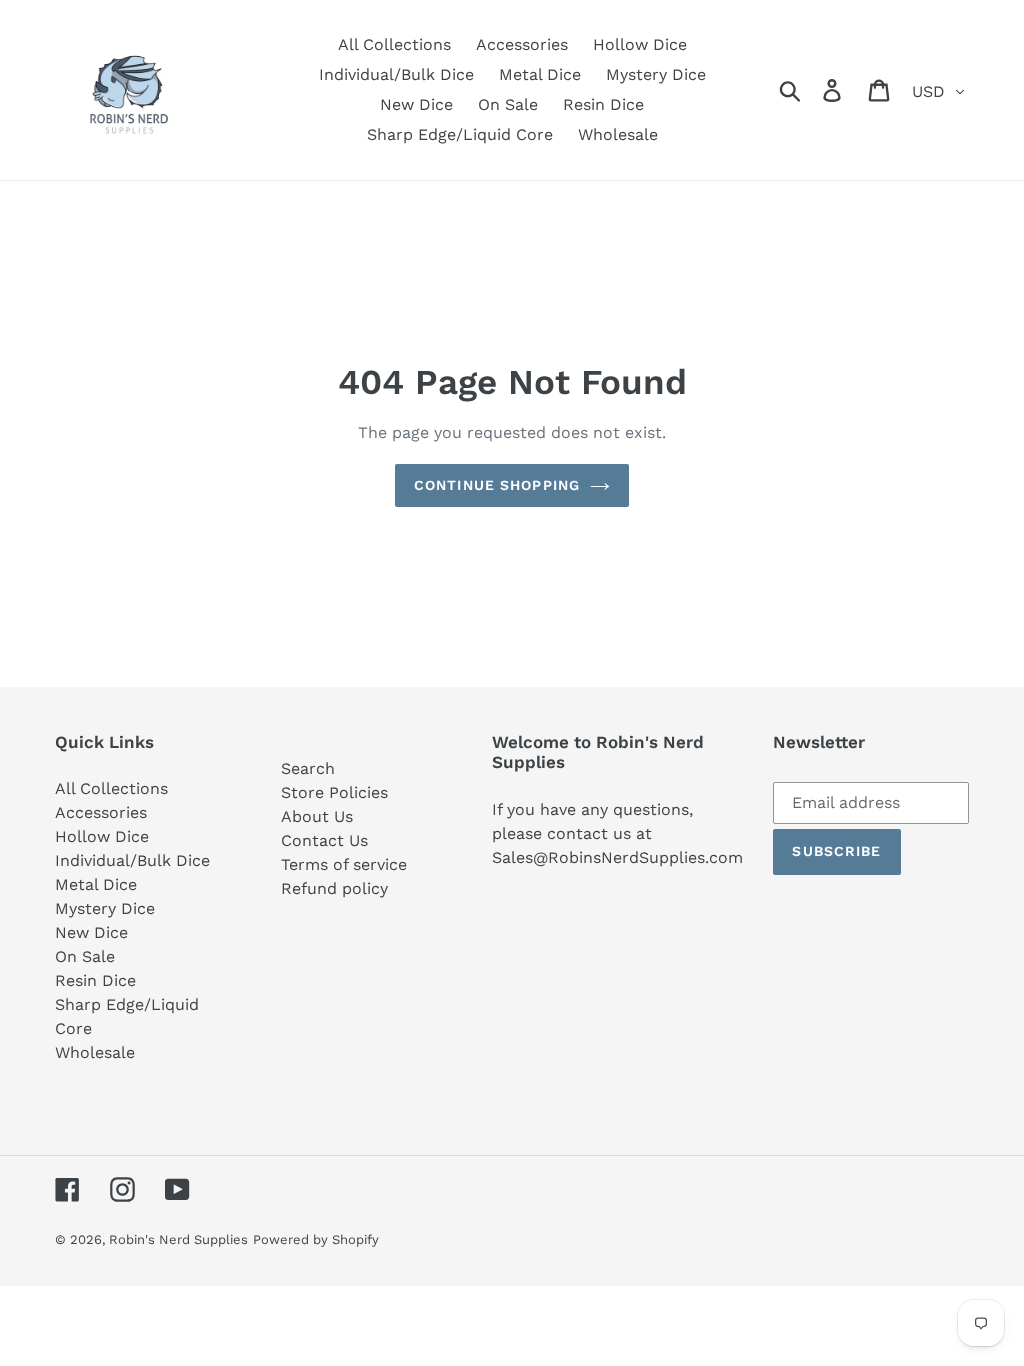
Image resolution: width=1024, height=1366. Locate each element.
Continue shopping (497, 485)
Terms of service (344, 864)
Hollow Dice (102, 836)
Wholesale (95, 1052)
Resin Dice (95, 980)
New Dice (91, 932)
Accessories (101, 812)
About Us (317, 816)
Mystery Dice (105, 908)
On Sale (85, 956)
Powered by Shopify (316, 1239)
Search (308, 768)
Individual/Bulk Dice (132, 860)
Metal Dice (96, 884)
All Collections (111, 788)
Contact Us (324, 840)
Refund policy (334, 888)
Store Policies (334, 792)
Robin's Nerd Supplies (178, 1239)
